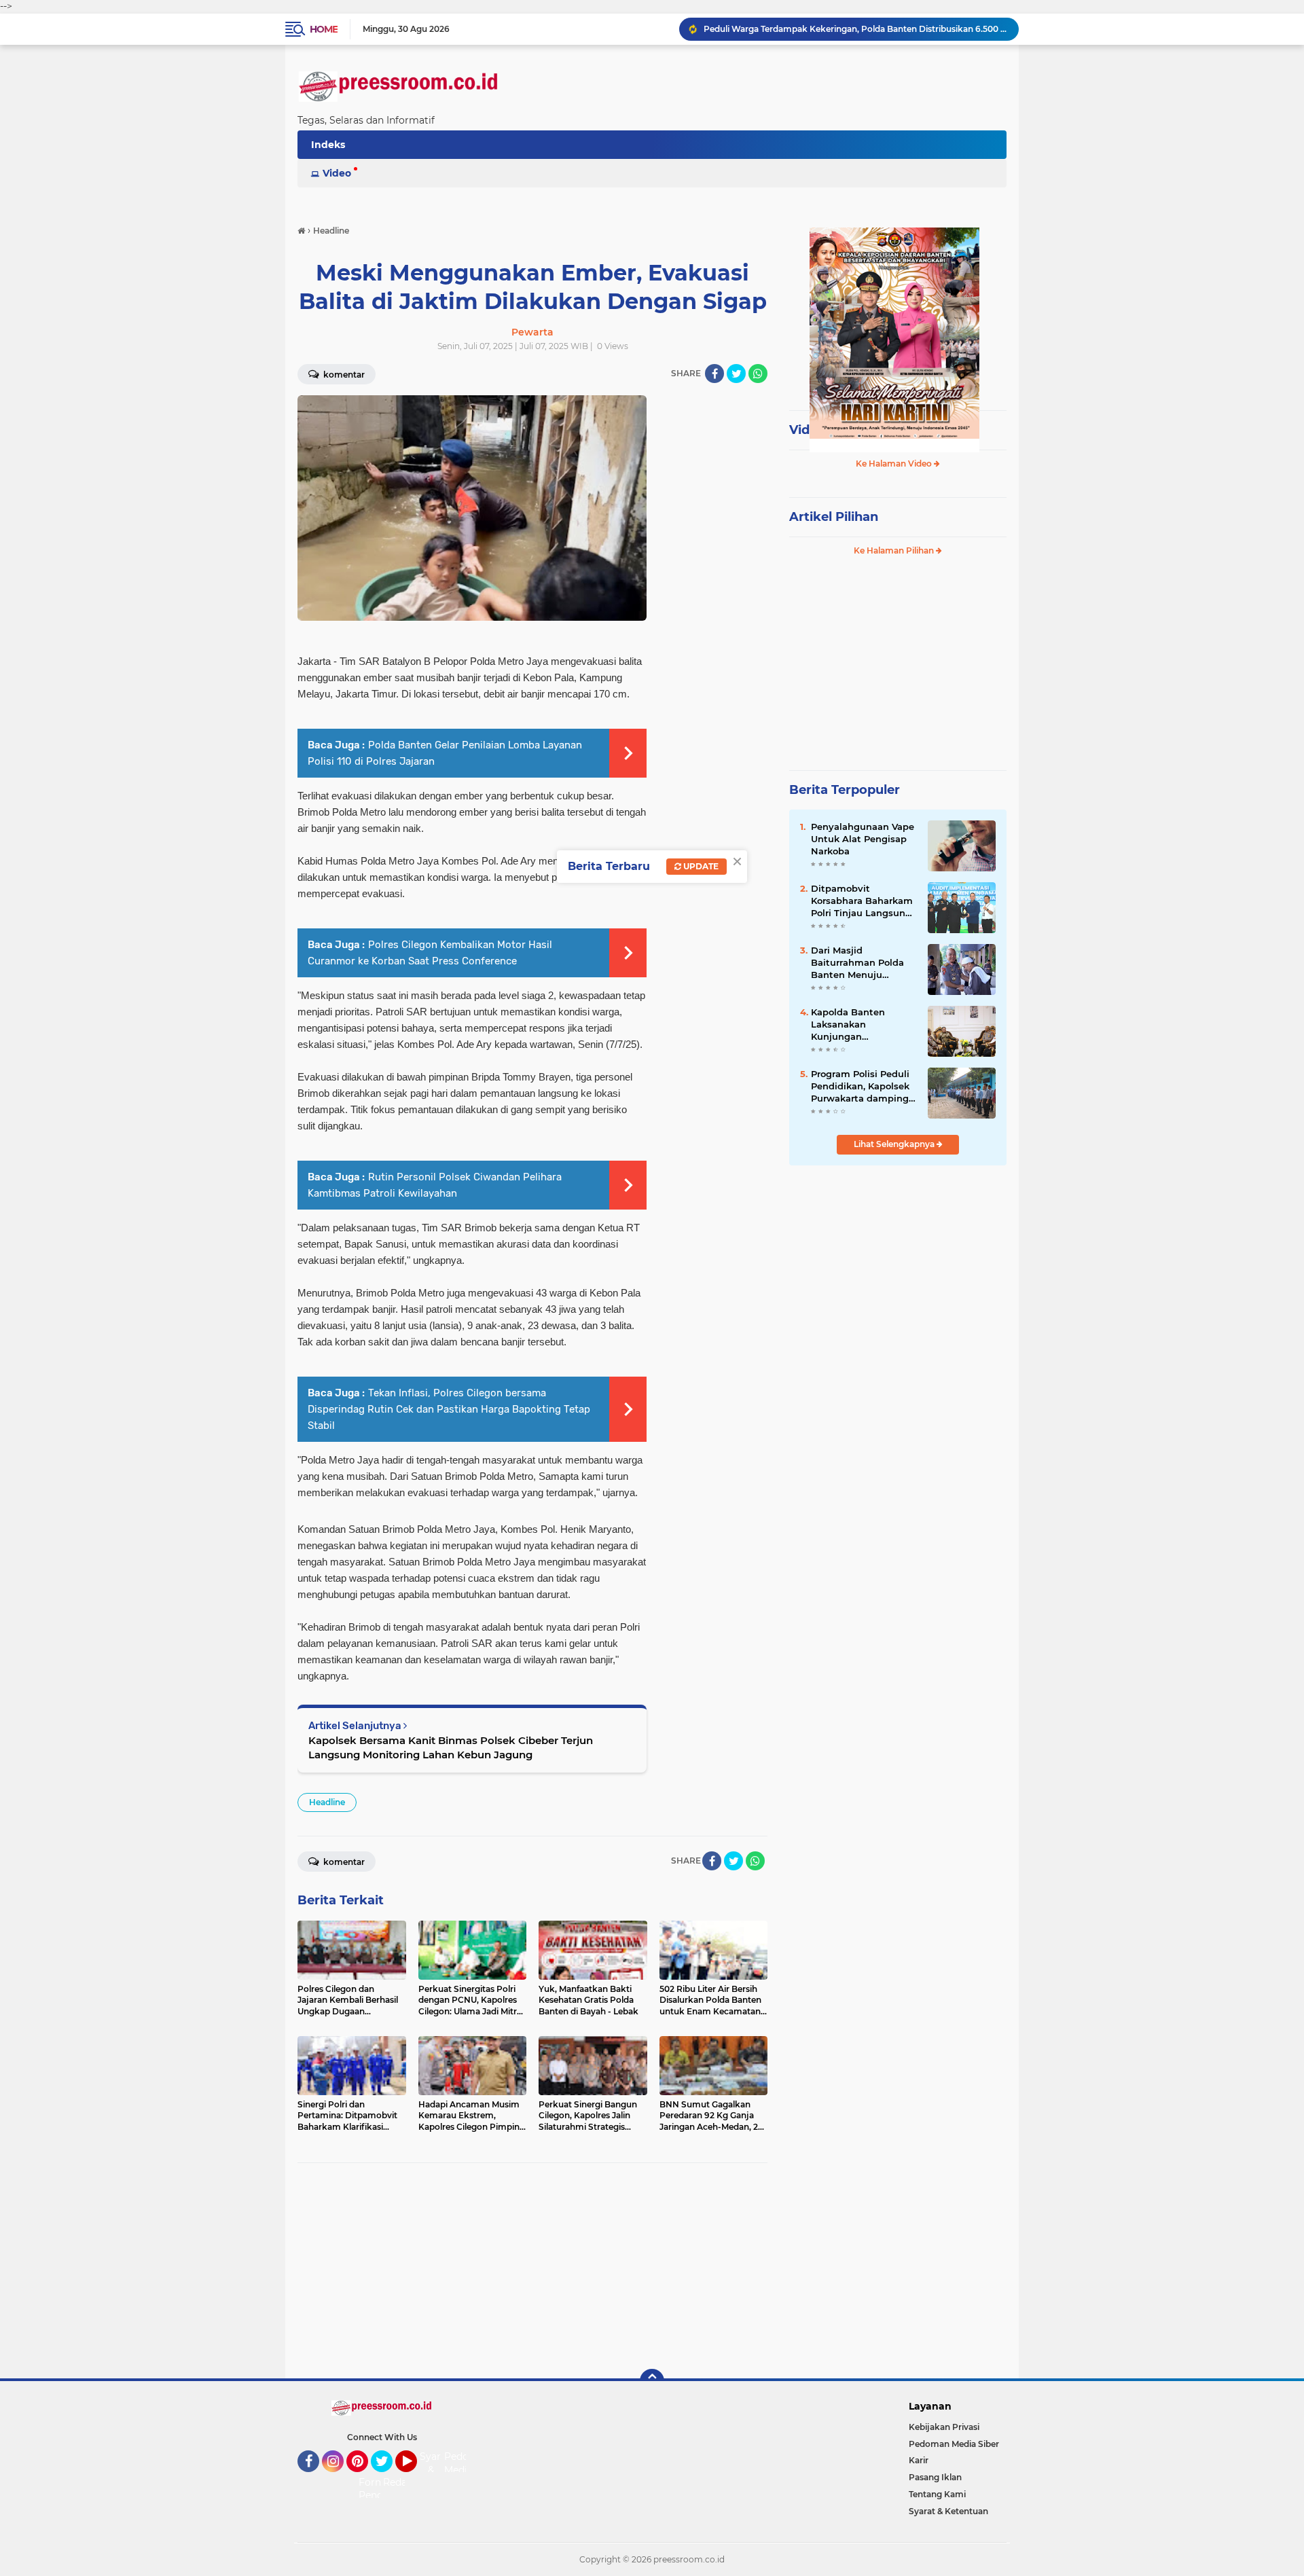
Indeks (328, 145)
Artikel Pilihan (834, 517)
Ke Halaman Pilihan (895, 550)
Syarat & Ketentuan (948, 2511)
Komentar (343, 375)
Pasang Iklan (935, 2477)
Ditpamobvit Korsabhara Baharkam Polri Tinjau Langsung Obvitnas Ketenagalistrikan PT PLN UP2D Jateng (862, 901)
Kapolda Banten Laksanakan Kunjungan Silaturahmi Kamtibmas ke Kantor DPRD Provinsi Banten (863, 1025)
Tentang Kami (937, 2494)
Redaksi (401, 2482)
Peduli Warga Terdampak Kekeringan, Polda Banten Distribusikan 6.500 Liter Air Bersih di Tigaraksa (855, 29)
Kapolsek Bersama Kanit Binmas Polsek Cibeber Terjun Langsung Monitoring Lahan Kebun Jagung (451, 1747)
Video (337, 173)
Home (324, 29)
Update (700, 866)
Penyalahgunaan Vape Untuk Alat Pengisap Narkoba (863, 839)
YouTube (415, 2478)
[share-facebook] (714, 374)
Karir (919, 2460)
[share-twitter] (736, 374)
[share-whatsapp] (758, 374)
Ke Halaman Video (895, 464)
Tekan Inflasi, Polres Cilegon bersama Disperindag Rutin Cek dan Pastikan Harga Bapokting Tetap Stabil (449, 1409)
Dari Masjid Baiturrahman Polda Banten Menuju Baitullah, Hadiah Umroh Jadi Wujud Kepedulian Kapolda (857, 963)
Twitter (388, 2478)
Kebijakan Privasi (944, 2427)
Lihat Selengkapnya (895, 1144)
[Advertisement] (532, 2271)
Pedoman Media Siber (954, 2444)
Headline (327, 1802)
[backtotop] (652, 2381)
